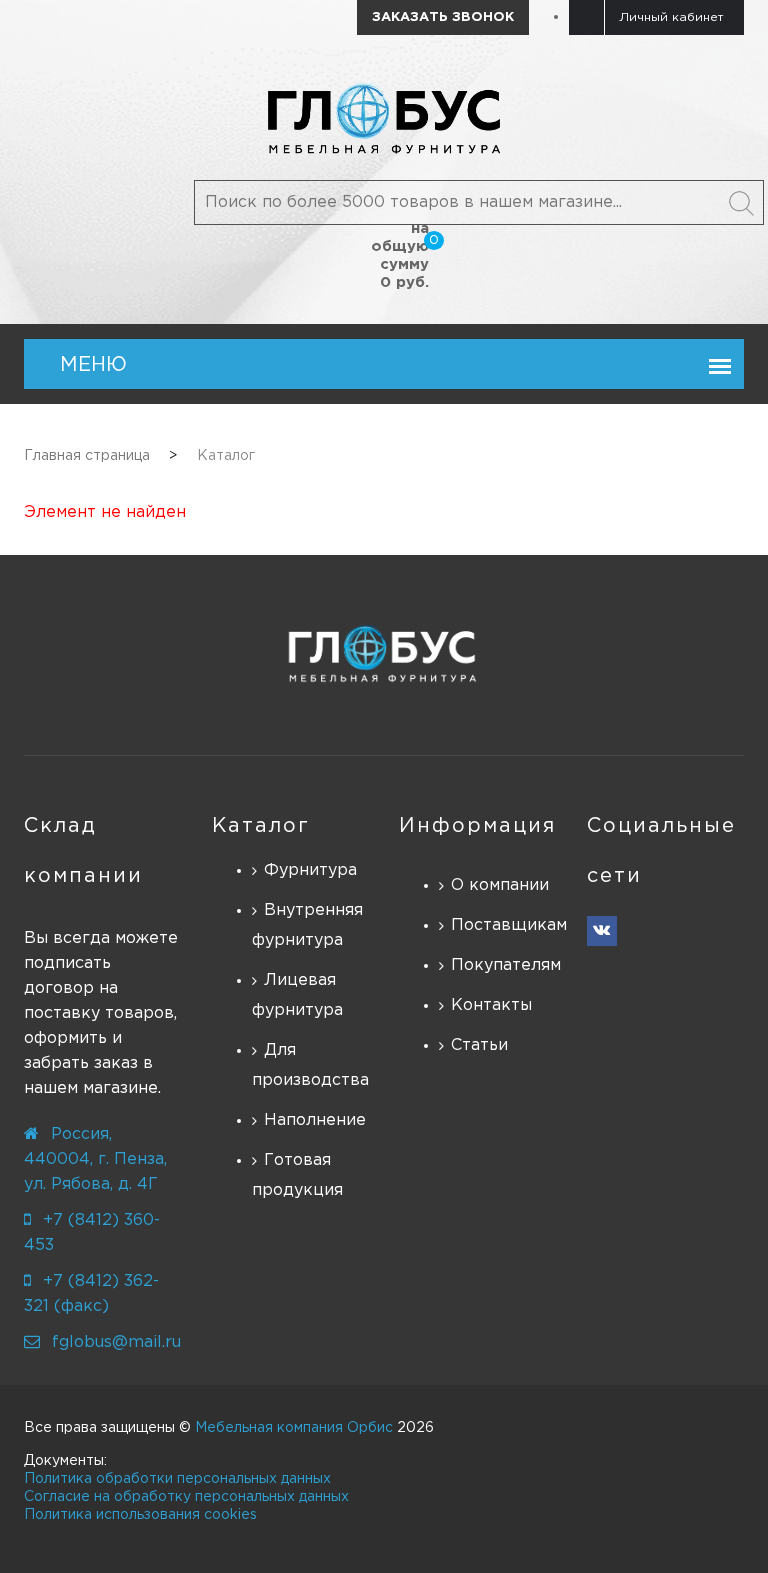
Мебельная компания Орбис (294, 1428)
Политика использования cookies (140, 1515)
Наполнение (315, 1120)
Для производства (310, 1065)
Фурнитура (310, 870)
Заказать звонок (443, 17)
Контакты (491, 1005)
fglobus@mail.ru (116, 1342)
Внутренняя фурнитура (307, 925)
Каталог (261, 826)
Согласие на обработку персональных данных (186, 1497)
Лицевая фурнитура (297, 995)
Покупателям (504, 965)
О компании (500, 885)
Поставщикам (504, 925)
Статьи (479, 1045)
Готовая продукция (297, 1175)
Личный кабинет (671, 17)
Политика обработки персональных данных (177, 1479)
